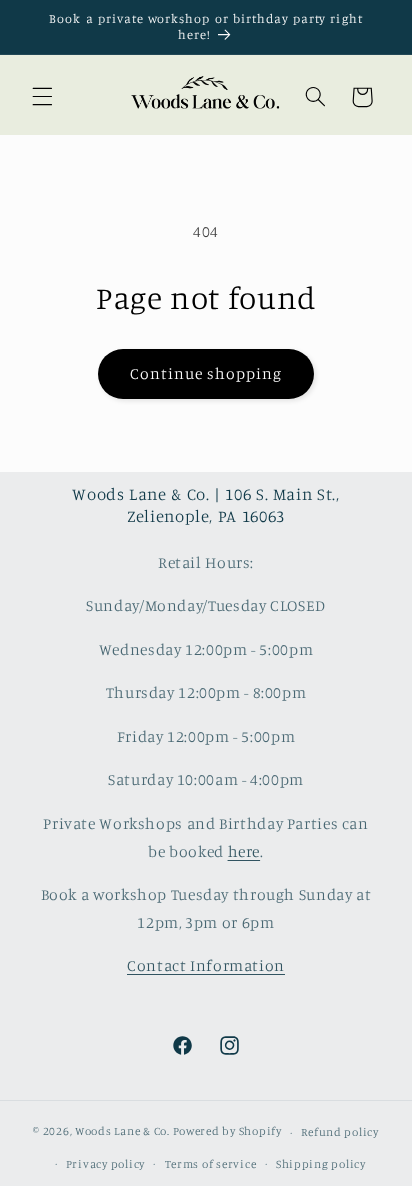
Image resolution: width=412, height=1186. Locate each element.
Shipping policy (321, 1164)
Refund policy (340, 1132)
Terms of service (211, 1164)
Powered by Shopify (227, 1132)
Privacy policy (105, 1164)
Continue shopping (206, 373)
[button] (42, 97)
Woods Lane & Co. (122, 1132)
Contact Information (206, 965)
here (244, 851)
